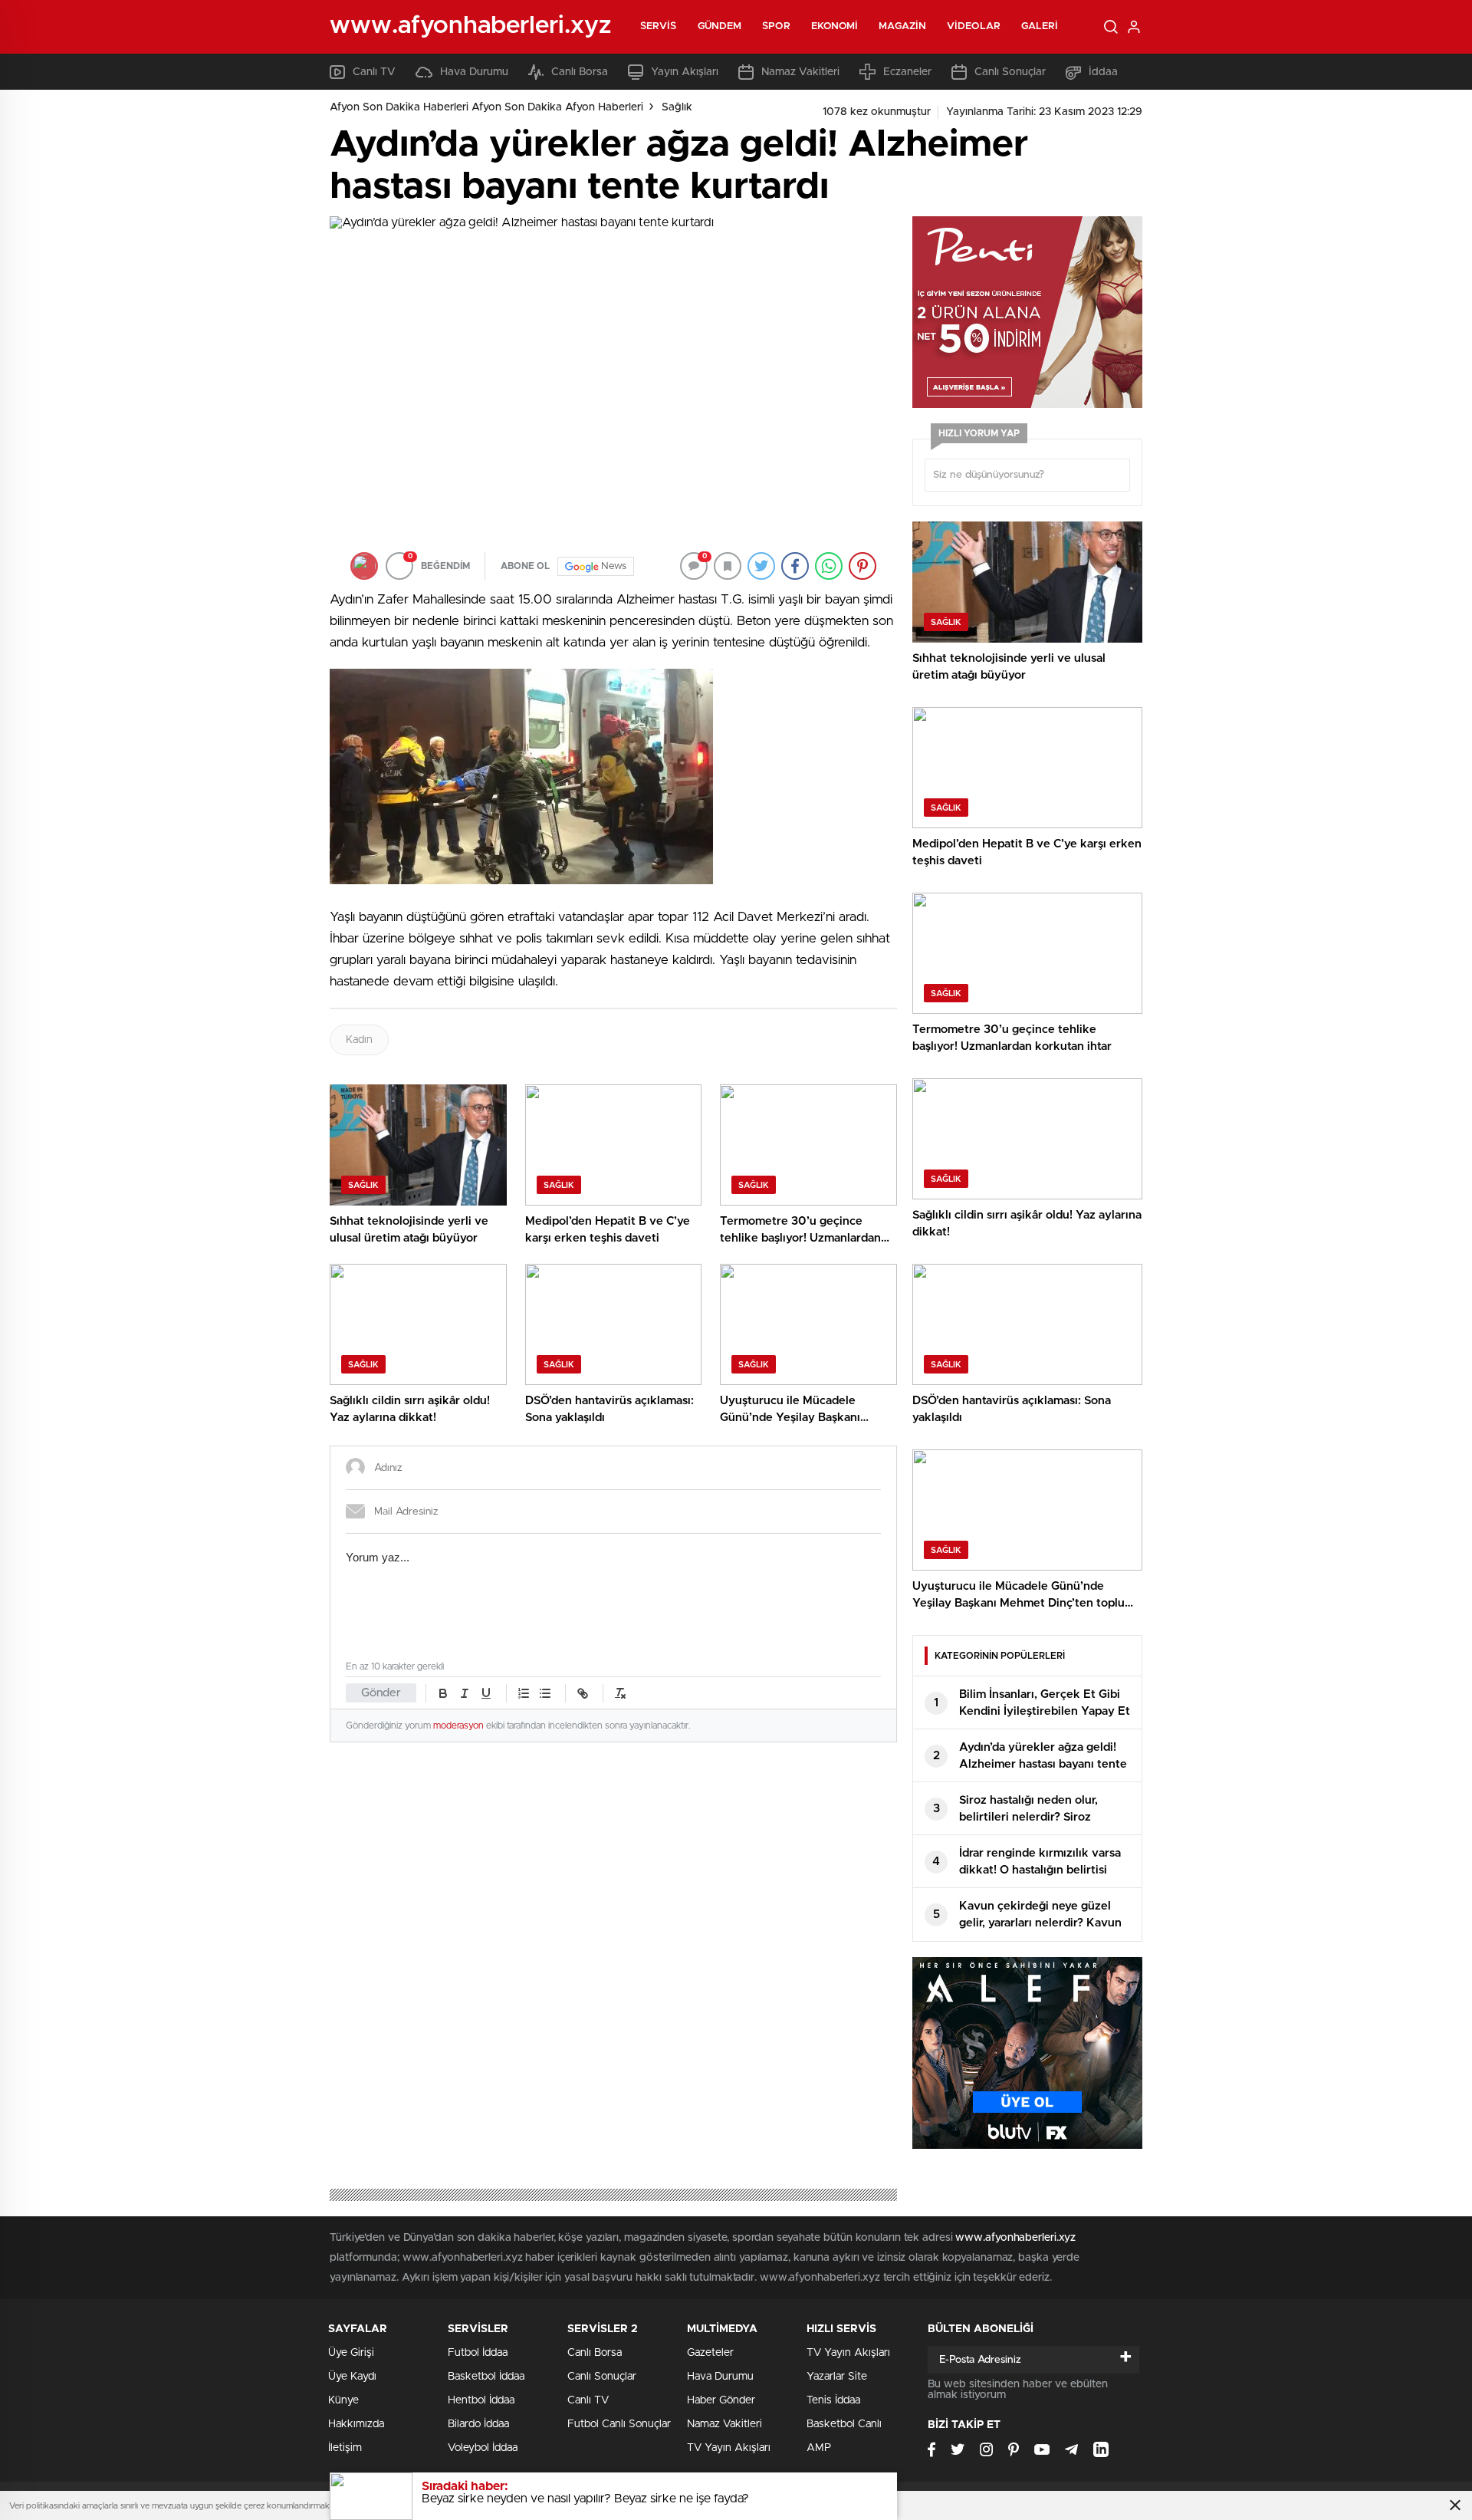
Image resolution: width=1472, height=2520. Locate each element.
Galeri (1040, 26)
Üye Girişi (351, 2353)
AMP (819, 2448)
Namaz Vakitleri (800, 72)
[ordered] (524, 1693)
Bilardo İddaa (478, 2424)
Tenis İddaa (833, 2400)
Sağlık (677, 107)
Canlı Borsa (580, 72)
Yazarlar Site (837, 2377)
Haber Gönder (721, 2400)
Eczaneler (907, 72)
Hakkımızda (356, 2424)
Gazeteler (710, 2353)
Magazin (902, 26)
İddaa (1103, 72)
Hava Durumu (474, 72)
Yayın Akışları (685, 72)
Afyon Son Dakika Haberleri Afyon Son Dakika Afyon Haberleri (486, 107)
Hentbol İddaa (481, 2400)
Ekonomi (835, 26)
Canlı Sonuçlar (1010, 72)
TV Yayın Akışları (729, 2448)
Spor (776, 26)
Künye (343, 2400)
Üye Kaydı (352, 2377)
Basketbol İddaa (486, 2377)
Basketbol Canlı (844, 2424)
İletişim (345, 2448)
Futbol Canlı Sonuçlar (619, 2424)
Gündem (720, 26)
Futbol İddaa (478, 2353)
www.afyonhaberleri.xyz (1015, 2238)
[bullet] (545, 1693)
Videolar (974, 26)
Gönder (381, 1693)
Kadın (359, 1040)
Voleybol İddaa (483, 2448)
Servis (659, 26)
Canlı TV (374, 72)
